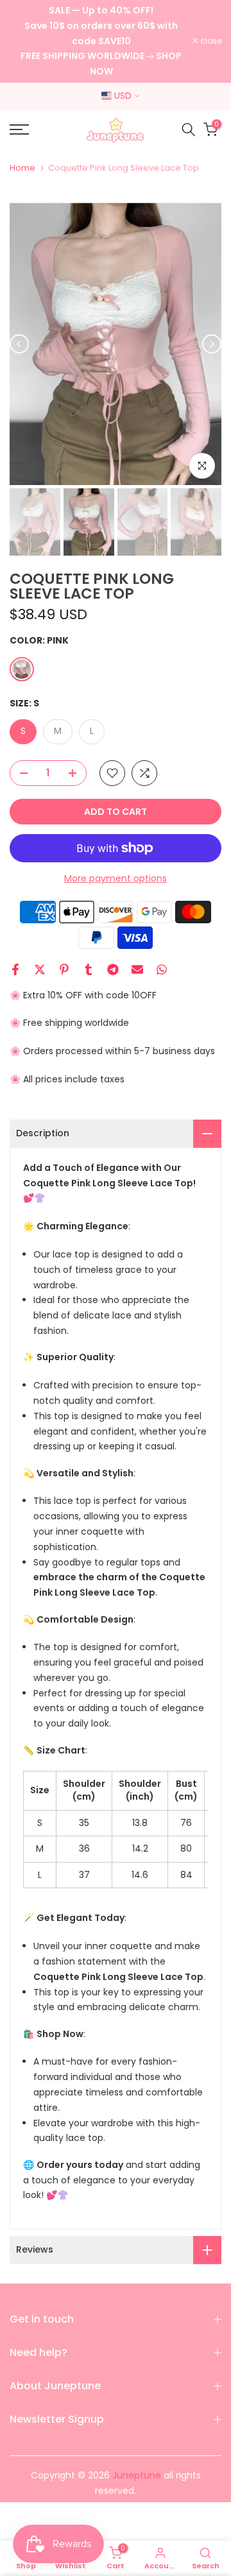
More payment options (116, 878)
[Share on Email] (137, 969)
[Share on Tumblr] (89, 969)
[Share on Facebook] (15, 969)
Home (22, 168)
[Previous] (19, 344)
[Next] (212, 344)
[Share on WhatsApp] (162, 969)
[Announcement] (101, 41)
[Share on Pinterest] (64, 969)
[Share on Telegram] (113, 969)
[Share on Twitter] (40, 969)
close (210, 41)
